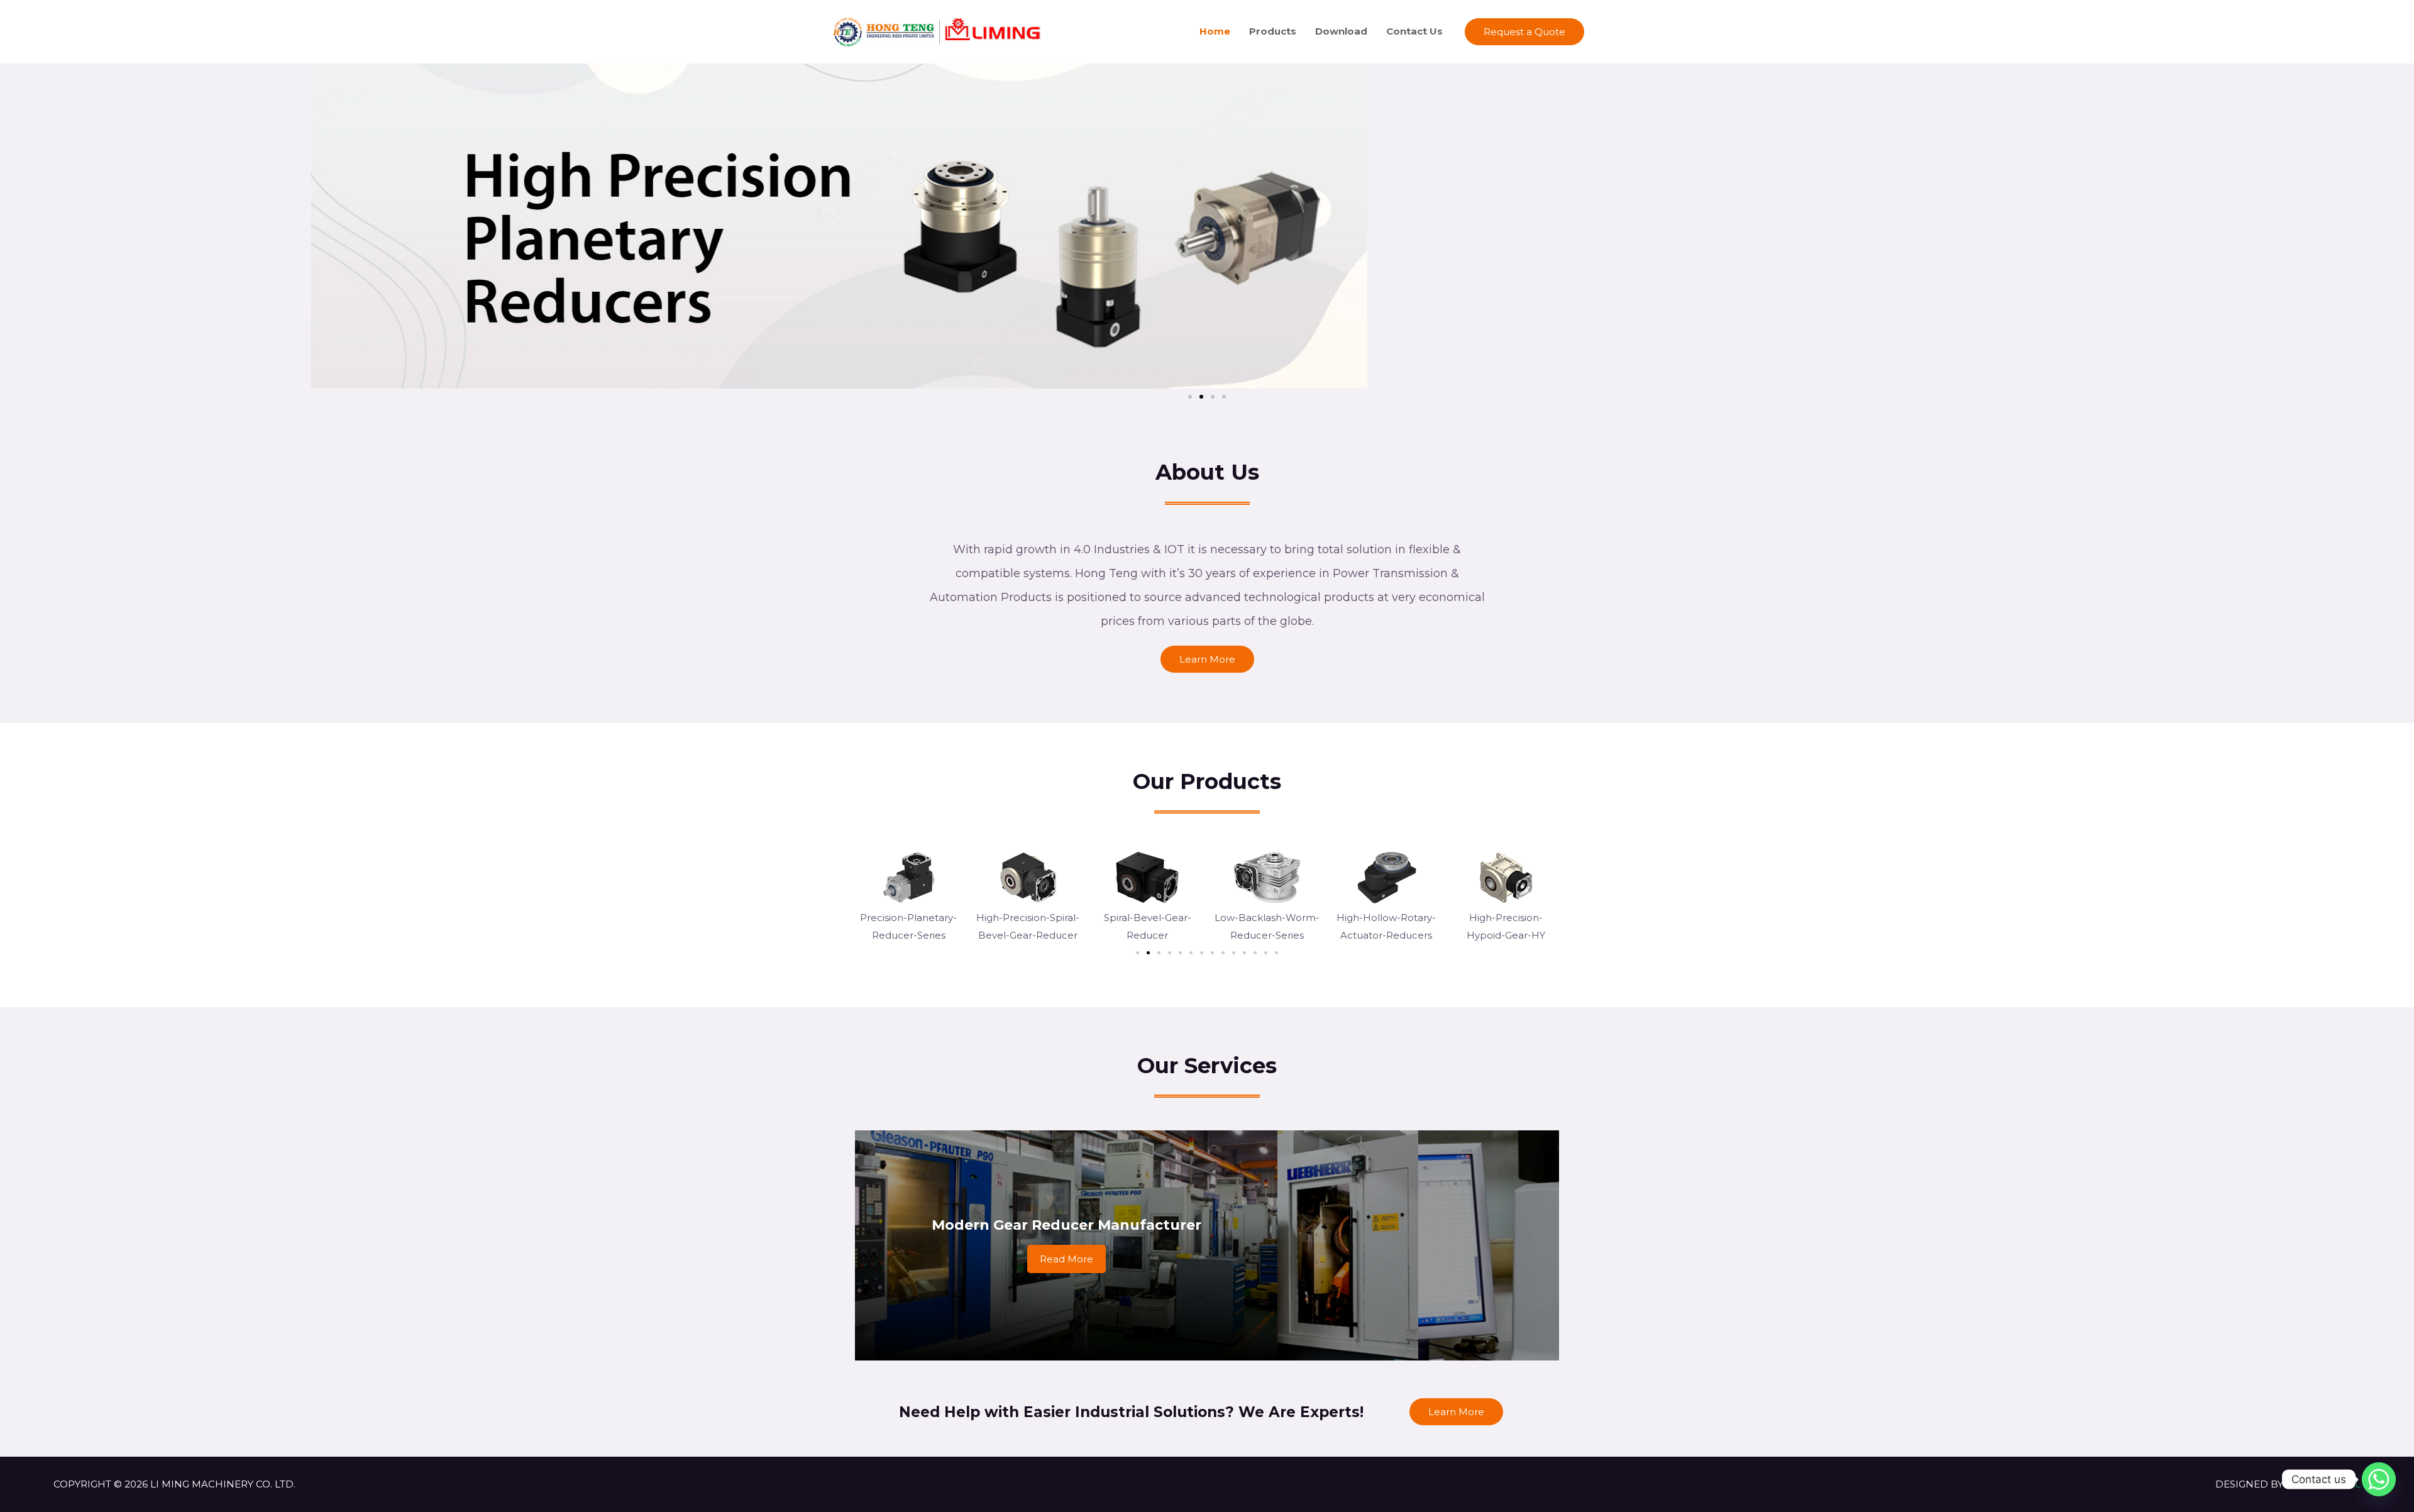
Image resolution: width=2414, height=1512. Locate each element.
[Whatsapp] (2379, 1479)
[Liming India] (937, 30)
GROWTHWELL (2323, 1484)
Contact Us (1414, 31)
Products (1273, 31)
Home (1215, 31)
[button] (14, 226)
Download (1341, 31)
